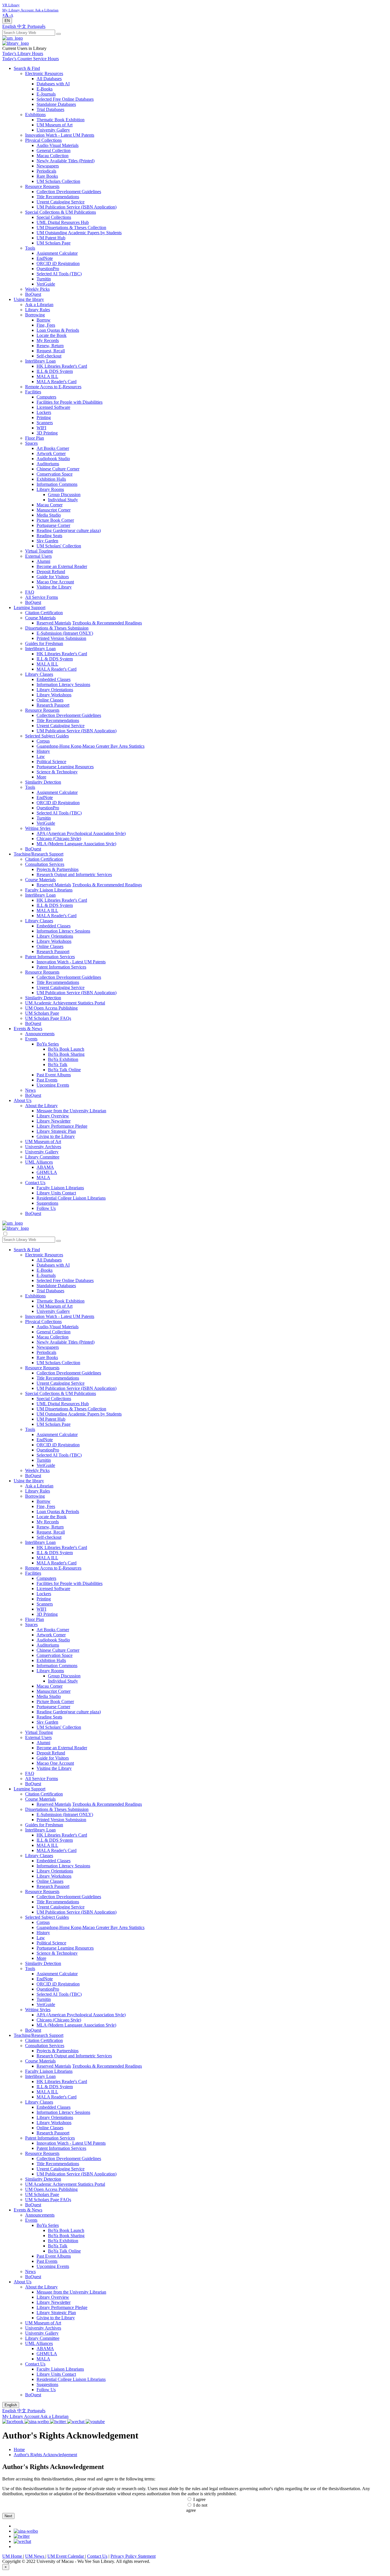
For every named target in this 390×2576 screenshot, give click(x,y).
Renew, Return (50, 346)
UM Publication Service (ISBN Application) (77, 207)
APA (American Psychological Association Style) (81, 833)
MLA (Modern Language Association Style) (76, 844)
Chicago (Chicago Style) (59, 839)
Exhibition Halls (51, 479)
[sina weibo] (26, 2531)
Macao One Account (55, 582)
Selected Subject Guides (47, 736)
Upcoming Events (53, 1085)
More (41, 777)
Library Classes (39, 674)
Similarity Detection (43, 782)
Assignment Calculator (57, 253)
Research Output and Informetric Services (74, 874)
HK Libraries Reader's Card (62, 366)
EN (7, 21)
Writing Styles (38, 828)
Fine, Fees (46, 325)
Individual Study (63, 500)
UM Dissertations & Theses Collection (71, 228)
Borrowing (35, 315)
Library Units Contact (56, 1193)
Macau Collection (53, 156)
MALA (43, 1177)
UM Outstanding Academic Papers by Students (79, 233)
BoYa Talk (58, 1064)
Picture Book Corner (55, 520)
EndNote (45, 258)
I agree (199, 2499)
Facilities (33, 392)
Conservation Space (55, 474)
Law (41, 756)
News (30, 1090)
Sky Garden (47, 541)
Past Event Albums (54, 1075)
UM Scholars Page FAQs (48, 1018)
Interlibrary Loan (40, 361)
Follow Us (46, 1208)
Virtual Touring (39, 551)
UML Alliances (39, 1162)
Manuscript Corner (54, 510)
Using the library (29, 299)
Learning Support (30, 607)
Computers (46, 397)
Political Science (51, 762)
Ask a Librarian (39, 305)
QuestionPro (48, 269)
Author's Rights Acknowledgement (45, 2455)
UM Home (13, 2556)
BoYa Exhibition (63, 1059)
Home (19, 2449)
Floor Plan (35, 438)
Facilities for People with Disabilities (70, 402)
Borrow (44, 320)
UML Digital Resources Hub (63, 222)
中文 (22, 26)
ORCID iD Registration (58, 263)
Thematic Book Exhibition (61, 120)
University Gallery (53, 130)
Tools (30, 248)
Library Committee (42, 1157)
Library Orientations (55, 690)
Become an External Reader (62, 566)
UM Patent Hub (51, 238)
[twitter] (22, 2536)
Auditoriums (48, 464)
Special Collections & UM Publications (61, 212)
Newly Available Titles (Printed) (66, 161)
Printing (44, 417)
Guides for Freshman (44, 643)
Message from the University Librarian (71, 1111)
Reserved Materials (54, 623)
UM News (35, 2556)
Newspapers (48, 166)
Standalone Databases (56, 104)
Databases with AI (53, 84)
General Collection (54, 150)
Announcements (40, 1034)
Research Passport (53, 705)
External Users (38, 556)
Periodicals (46, 171)
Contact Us (35, 1183)
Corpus (43, 741)
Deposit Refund (51, 572)
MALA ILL (47, 376)
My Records (48, 340)
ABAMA (45, 1167)
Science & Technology (57, 772)
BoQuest (33, 294)
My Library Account (21, 2416)
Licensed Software (53, 407)
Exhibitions (35, 115)
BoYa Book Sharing (66, 1054)
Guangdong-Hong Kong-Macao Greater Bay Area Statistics (91, 746)
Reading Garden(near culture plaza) (69, 530)
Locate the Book (52, 335)
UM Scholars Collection (58, 181)
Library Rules (38, 310)
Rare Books (47, 176)
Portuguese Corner (53, 525)
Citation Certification (44, 613)
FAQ (30, 592)
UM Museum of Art (55, 125)
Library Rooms (50, 489)
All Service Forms (42, 597)
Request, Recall (51, 351)
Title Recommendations (58, 197)
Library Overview (53, 1116)
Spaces (31, 443)
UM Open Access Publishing (51, 1008)
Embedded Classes (54, 679)
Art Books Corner (53, 448)
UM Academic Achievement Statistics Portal (65, 1003)
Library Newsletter (54, 1121)
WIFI (41, 428)
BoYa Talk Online (64, 1070)
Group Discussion (64, 495)
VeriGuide (46, 284)
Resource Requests (42, 186)
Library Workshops (54, 695)
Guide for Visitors (53, 577)
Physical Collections (43, 140)
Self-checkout (49, 356)
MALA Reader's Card (57, 382)
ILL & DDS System (55, 371)
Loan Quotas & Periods (58, 330)
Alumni (43, 561)
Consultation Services (45, 864)
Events (31, 1039)
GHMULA (47, 1172)
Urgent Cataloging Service (61, 202)
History (43, 751)
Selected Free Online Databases (65, 99)
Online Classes (50, 700)
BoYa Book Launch (66, 1049)
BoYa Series (48, 1044)
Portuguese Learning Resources (65, 767)
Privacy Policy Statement (133, 2556)
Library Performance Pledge (62, 1126)
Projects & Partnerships (58, 869)
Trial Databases (50, 109)
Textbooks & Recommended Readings (107, 623)
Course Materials (40, 618)
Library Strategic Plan (56, 1131)
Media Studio (49, 515)
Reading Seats (49, 536)
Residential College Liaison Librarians (71, 1198)
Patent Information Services (50, 957)
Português (36, 26)
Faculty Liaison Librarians (49, 890)
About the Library (41, 1106)
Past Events (47, 1080)
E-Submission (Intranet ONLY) (65, 633)
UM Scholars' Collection (59, 546)
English (10, 26)
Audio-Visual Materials (58, 145)
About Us (23, 1100)
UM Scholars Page (54, 243)
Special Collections (54, 217)
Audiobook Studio (53, 459)
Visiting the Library (54, 587)
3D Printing (47, 433)
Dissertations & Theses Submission (57, 628)
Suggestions (47, 1203)
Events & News (28, 1029)
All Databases (49, 79)
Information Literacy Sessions (63, 685)
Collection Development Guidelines (69, 192)
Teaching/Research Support (39, 854)
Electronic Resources (44, 73)
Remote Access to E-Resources (53, 387)
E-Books (45, 89)
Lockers (44, 412)
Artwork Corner (51, 453)
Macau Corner (50, 505)
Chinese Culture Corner (58, 469)
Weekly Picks (37, 289)
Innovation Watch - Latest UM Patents (60, 135)
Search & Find (27, 68)
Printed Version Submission (61, 638)
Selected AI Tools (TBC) (59, 274)
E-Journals (46, 94)
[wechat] (22, 2541)
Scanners (45, 423)
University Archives (43, 1147)
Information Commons (57, 484)
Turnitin (44, 279)
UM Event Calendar (66, 2556)
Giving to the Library (56, 1136)
